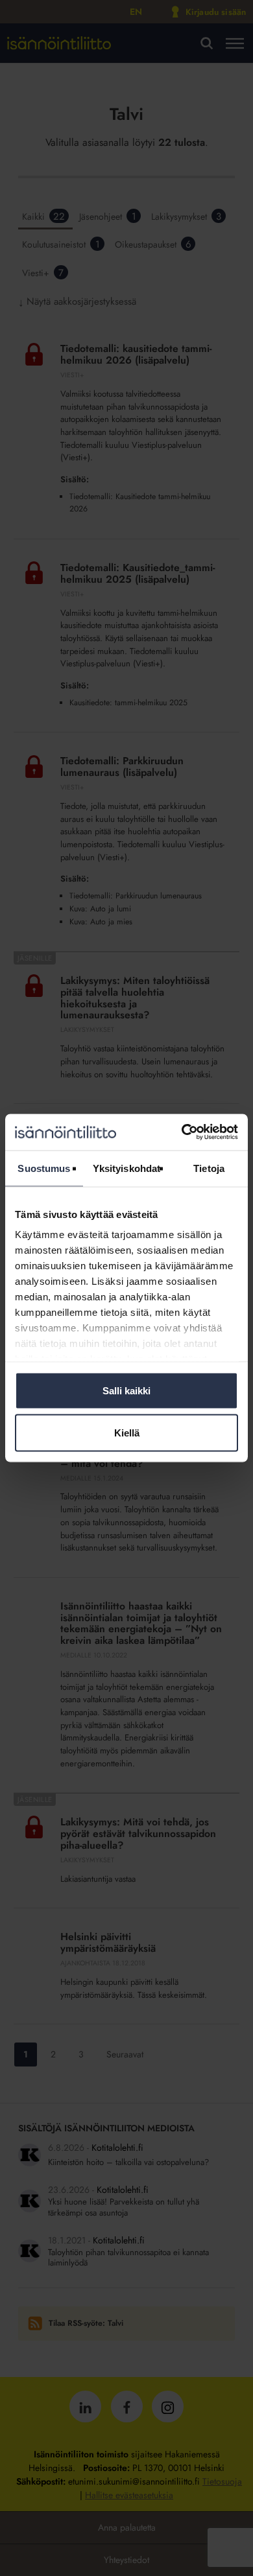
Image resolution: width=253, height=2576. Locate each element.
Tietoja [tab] (209, 1168)
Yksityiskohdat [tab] (126, 1168)
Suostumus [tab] (44, 1168)
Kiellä (127, 1433)
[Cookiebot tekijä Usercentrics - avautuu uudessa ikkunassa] (182, 1132)
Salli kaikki (126, 1390)
